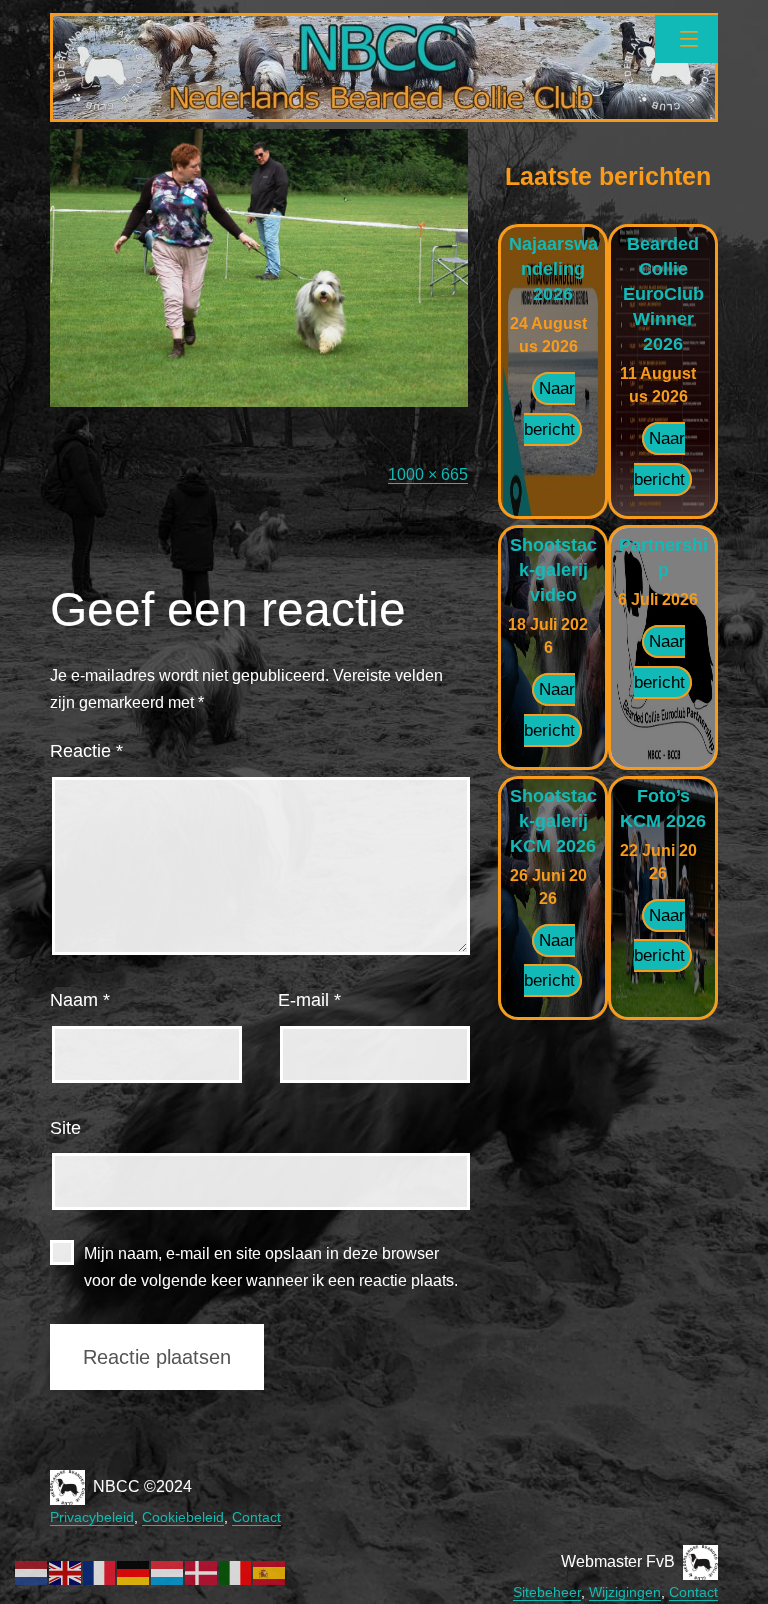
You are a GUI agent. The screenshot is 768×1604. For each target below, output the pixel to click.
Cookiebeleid (183, 1517)
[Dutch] (32, 1571)
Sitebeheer (547, 1592)
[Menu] (686, 39)
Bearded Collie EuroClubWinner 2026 (663, 294)
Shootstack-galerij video (553, 570)
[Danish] (202, 1571)
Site (65, 1128)
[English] (66, 1571)
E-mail (309, 1000)
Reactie (86, 751)
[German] (134, 1571)
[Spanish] (270, 1571)
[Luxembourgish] (168, 1571)
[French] (100, 1571)
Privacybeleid (92, 1517)
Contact (256, 1517)
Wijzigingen (625, 1592)
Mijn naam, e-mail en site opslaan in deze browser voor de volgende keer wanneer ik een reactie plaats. (271, 1267)
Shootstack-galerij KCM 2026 (553, 821)
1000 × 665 (428, 474)
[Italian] (236, 1571)
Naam (80, 1000)
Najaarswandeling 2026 (553, 269)
